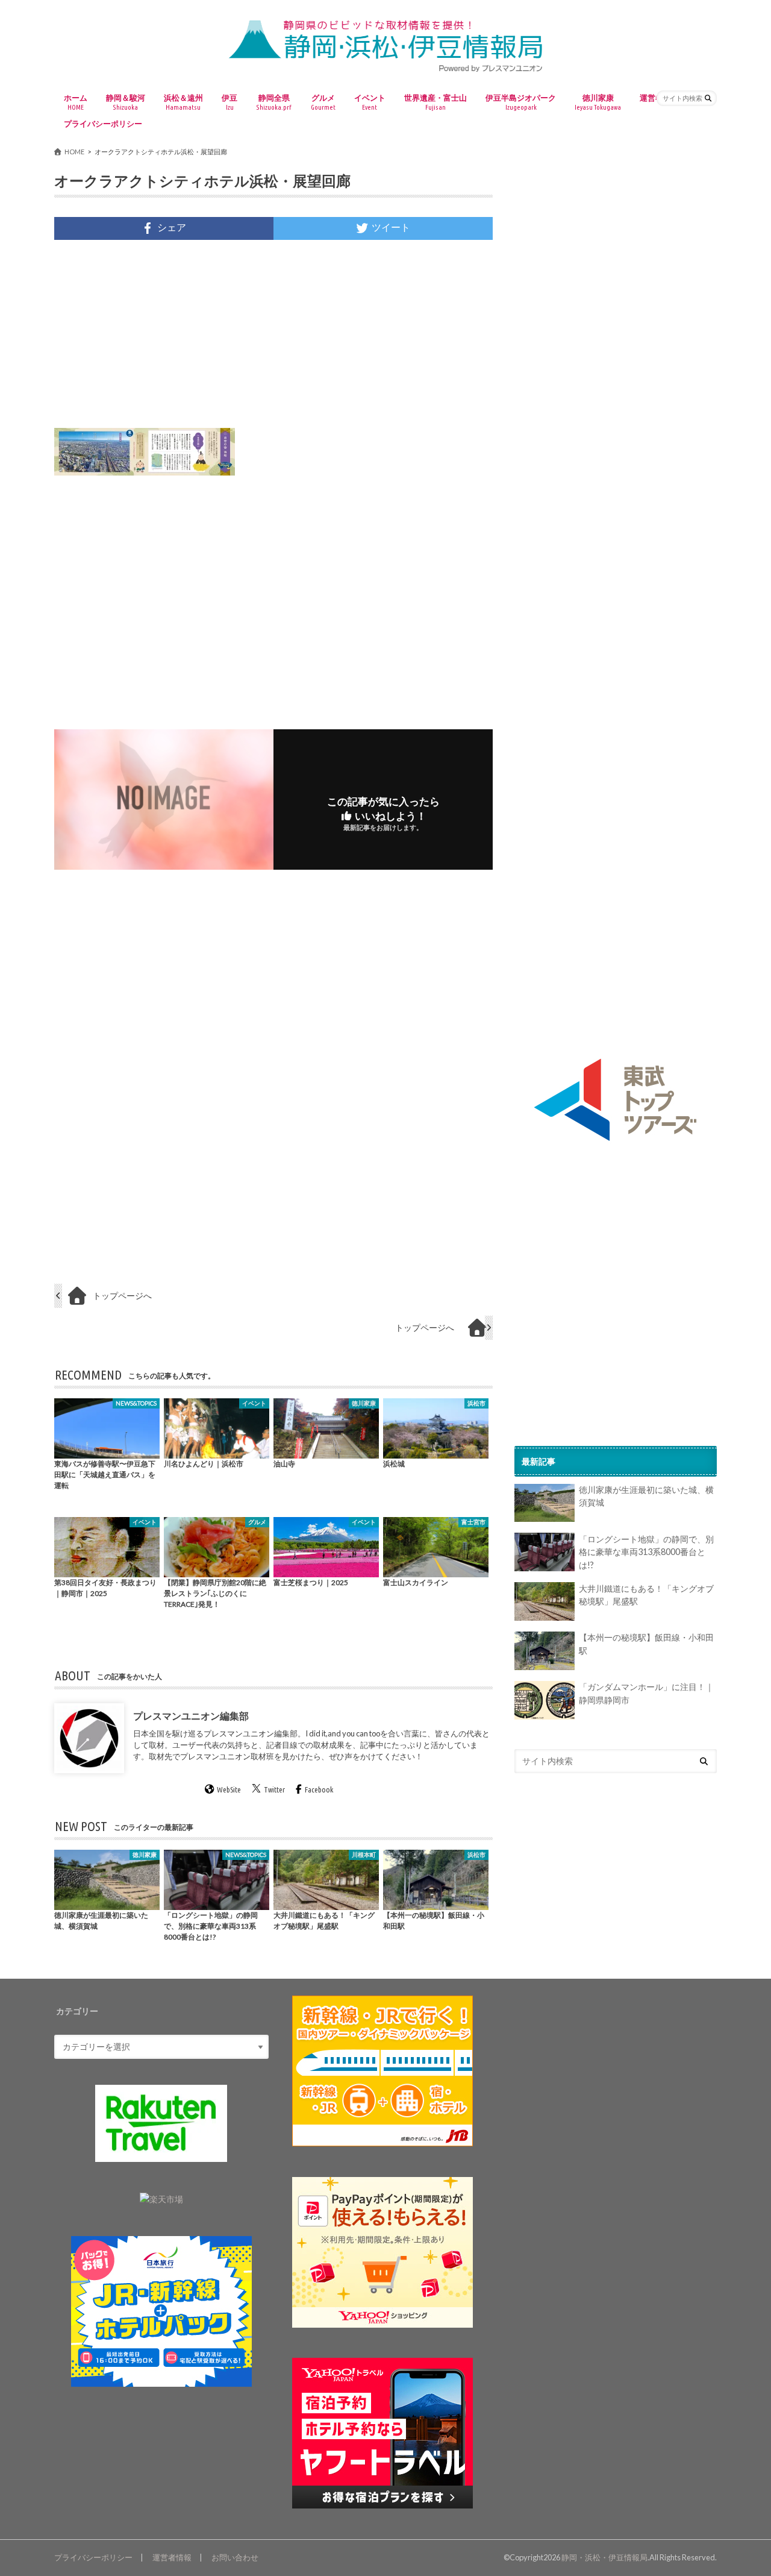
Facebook (319, 1790)
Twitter (274, 1790)
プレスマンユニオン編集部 (191, 1716)
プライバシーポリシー (103, 124)
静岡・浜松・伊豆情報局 (604, 2557)
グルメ (323, 102)
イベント (370, 102)
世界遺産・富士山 (435, 102)
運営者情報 (172, 2557)
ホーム (76, 102)
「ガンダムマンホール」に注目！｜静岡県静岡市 (646, 1694)
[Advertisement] (273, 334)
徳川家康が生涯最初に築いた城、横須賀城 (646, 1497)
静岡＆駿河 (126, 102)
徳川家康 (598, 102)
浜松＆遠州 (183, 102)
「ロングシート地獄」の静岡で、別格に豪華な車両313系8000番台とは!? (646, 1552)
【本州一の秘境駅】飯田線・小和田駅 (646, 1645)
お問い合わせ (235, 2557)
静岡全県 (274, 102)
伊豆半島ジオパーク (521, 102)
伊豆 (229, 102)
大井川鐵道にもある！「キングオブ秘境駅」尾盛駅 (646, 1595)
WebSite (229, 1790)
